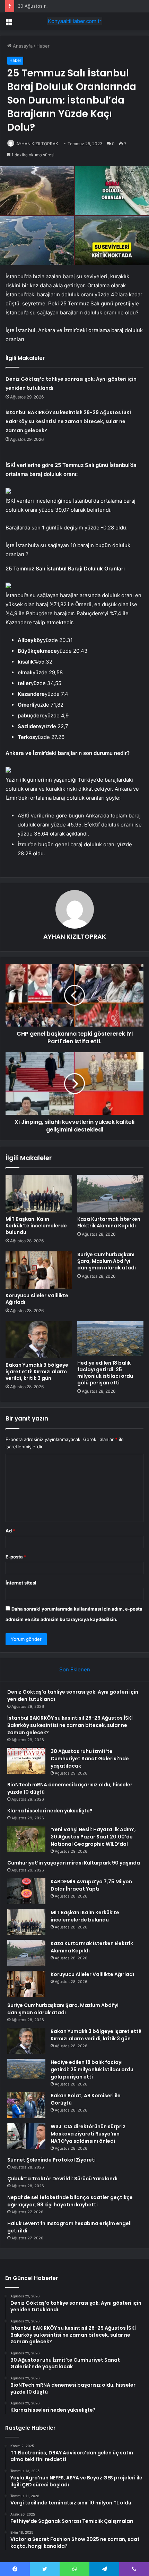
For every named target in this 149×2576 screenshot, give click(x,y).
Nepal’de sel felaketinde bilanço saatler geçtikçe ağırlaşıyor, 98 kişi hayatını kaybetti (70, 2201)
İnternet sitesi (21, 1583)
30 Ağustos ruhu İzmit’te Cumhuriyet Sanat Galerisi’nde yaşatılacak (90, 1759)
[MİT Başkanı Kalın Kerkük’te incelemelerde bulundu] (39, 1194)
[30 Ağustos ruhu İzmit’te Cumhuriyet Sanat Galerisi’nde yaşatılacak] (26, 1761)
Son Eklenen (75, 1669)
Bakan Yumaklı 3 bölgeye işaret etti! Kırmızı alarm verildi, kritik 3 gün (37, 1372)
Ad (10, 1531)
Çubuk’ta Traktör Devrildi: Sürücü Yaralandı (62, 2179)
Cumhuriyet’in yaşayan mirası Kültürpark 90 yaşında (74, 1863)
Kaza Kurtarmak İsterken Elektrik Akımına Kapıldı (109, 1222)
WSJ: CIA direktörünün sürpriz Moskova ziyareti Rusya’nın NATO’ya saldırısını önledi (88, 2134)
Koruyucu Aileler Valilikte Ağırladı (37, 1299)
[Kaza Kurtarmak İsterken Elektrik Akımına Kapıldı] (110, 1194)
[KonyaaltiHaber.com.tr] (74, 21)
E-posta (16, 1557)
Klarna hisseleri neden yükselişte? (50, 1811)
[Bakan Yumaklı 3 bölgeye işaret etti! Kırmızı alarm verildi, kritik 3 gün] (39, 1340)
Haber (43, 46)
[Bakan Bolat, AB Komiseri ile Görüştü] (26, 2105)
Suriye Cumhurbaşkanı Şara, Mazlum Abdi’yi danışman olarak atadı (107, 1261)
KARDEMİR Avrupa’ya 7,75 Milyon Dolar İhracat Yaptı (91, 1885)
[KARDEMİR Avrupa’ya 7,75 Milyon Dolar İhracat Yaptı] (26, 1891)
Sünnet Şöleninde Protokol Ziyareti (51, 2160)
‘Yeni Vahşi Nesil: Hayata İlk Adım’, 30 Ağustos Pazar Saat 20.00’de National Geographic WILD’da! (93, 1837)
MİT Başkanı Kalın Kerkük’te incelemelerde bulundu (36, 1226)
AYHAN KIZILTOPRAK (37, 144)
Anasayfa (22, 46)
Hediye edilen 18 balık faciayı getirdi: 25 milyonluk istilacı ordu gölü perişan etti (105, 1373)
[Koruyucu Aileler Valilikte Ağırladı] (39, 1270)
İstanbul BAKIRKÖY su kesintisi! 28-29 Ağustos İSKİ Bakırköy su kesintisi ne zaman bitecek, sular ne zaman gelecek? (68, 421)
